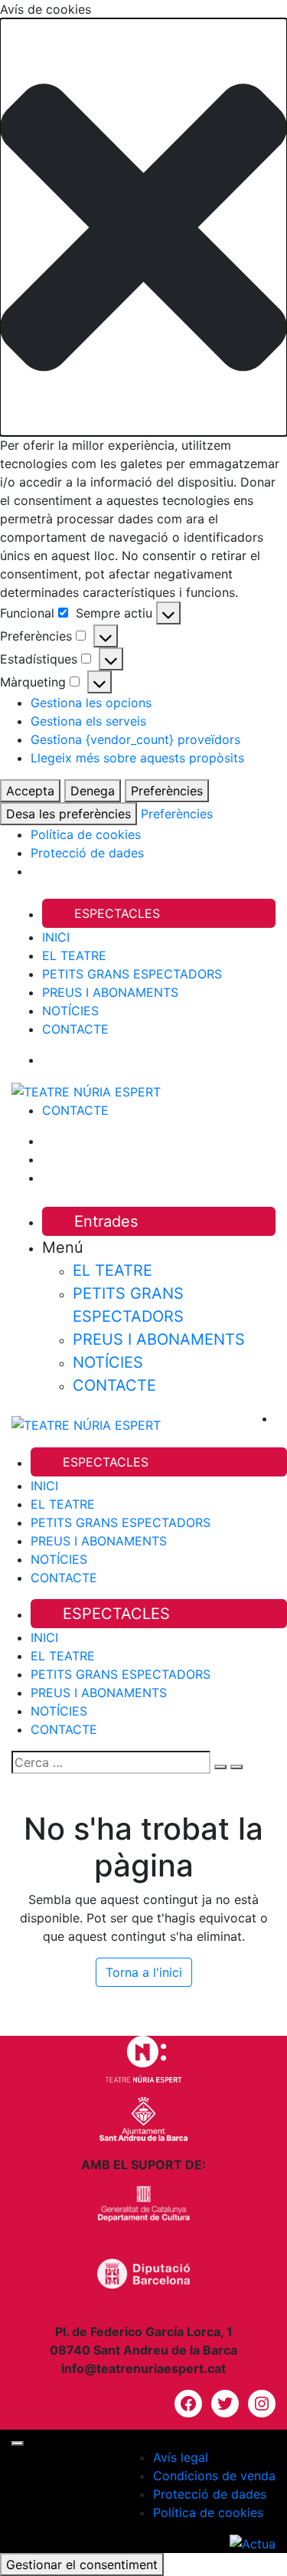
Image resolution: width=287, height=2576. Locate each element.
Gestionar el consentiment (82, 2565)
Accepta (30, 791)
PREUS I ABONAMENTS (110, 992)
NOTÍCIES (70, 1011)
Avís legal (181, 2457)
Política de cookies (86, 834)
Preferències (167, 791)
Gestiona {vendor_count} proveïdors (135, 739)
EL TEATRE (74, 955)
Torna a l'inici (144, 1972)
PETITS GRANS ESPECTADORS (132, 974)
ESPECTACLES (117, 913)
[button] (143, 227)
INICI (56, 937)
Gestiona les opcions (91, 703)
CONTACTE (75, 1029)
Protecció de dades (87, 853)
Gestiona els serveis (88, 721)
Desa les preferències (68, 814)
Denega (93, 791)
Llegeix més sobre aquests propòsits (137, 758)
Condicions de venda (214, 2476)
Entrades (106, 1221)
